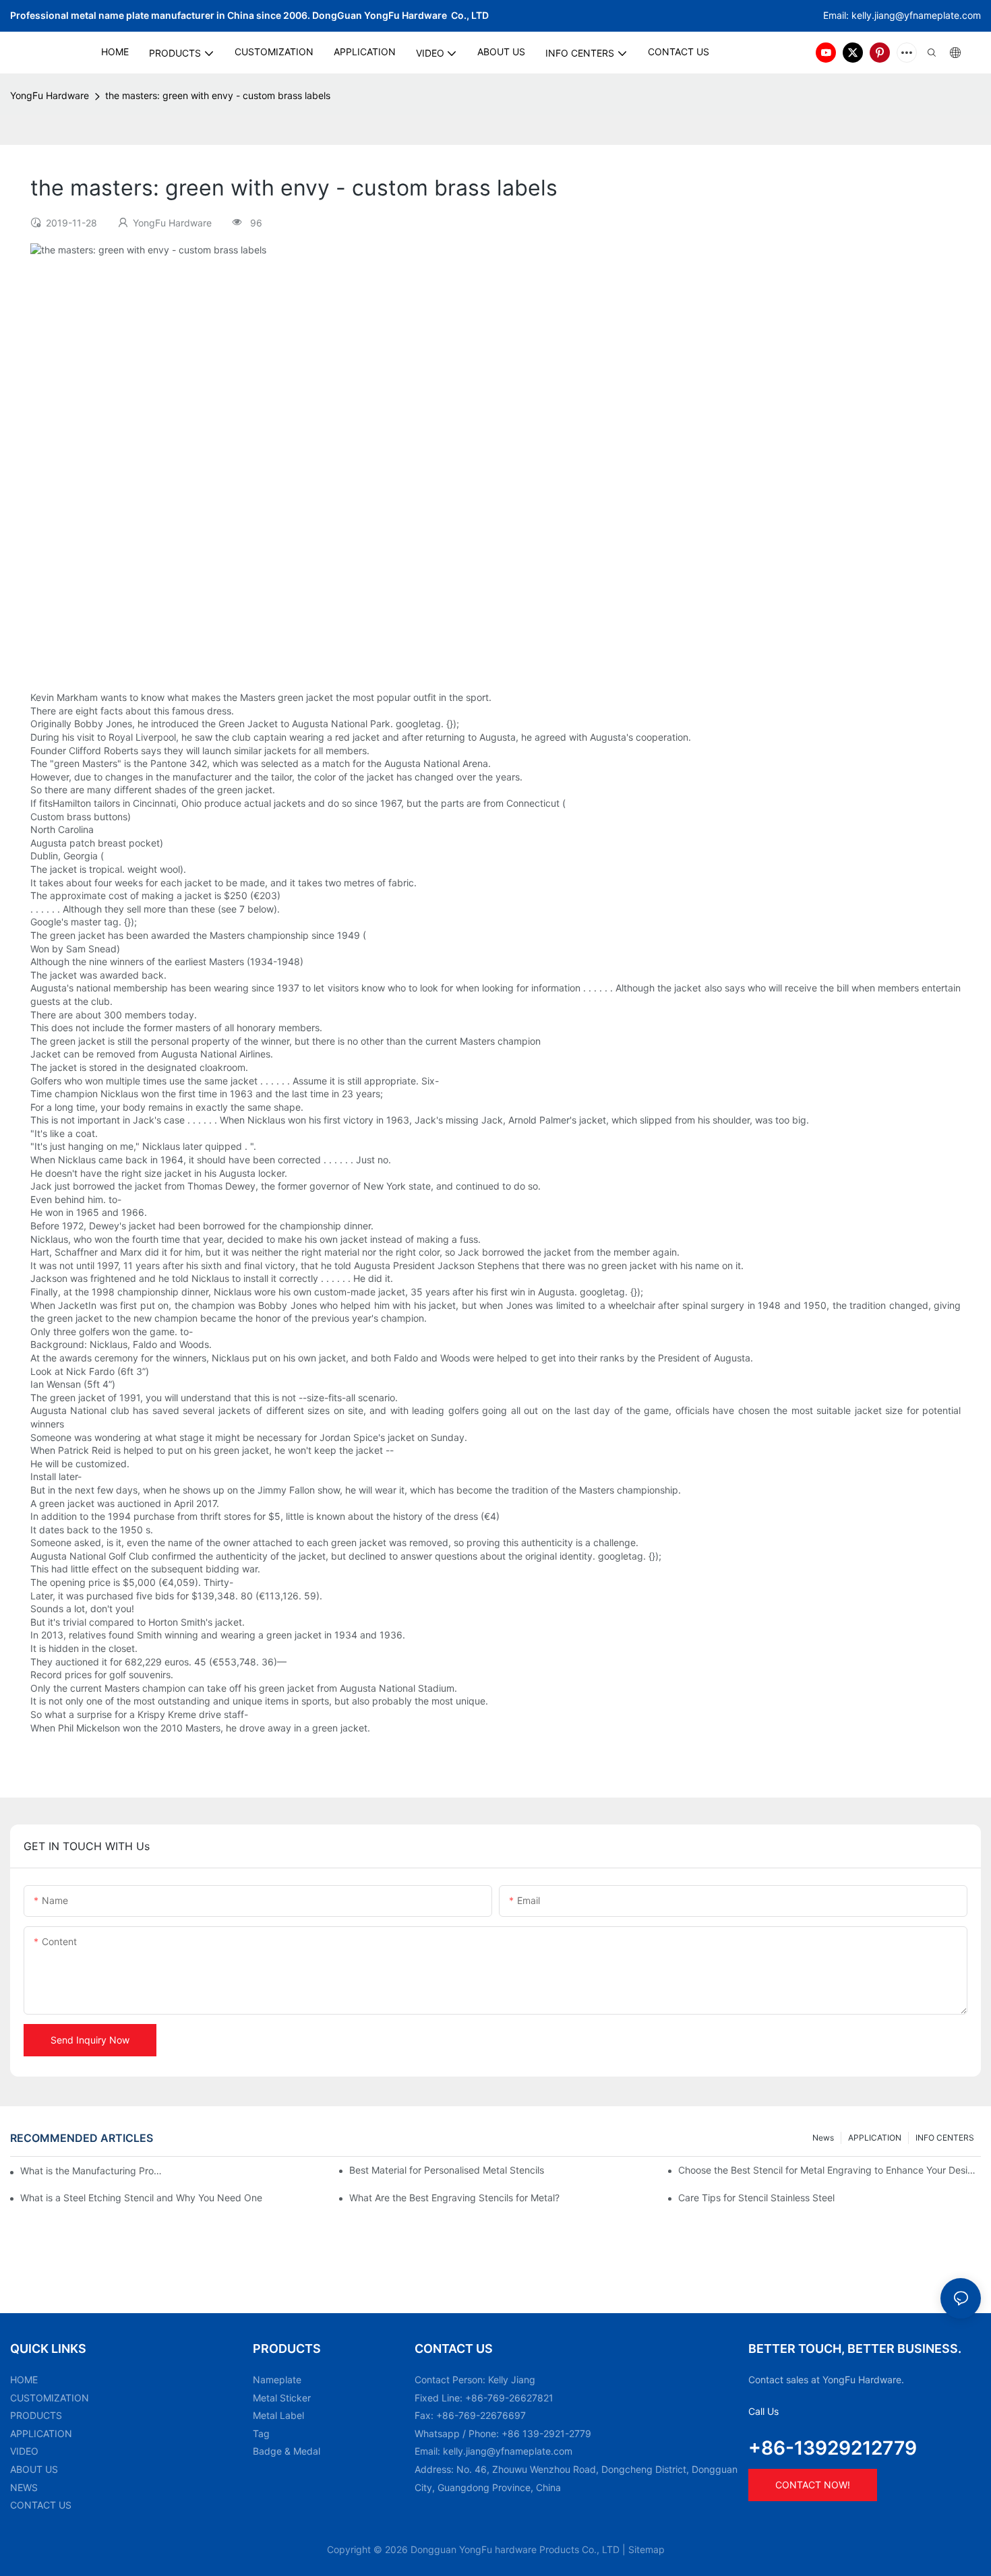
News (823, 2138)
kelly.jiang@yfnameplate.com (508, 2451)
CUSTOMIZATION (50, 2398)
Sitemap (647, 2549)
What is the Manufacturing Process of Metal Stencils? (93, 2171)
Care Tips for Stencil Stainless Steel (756, 2198)
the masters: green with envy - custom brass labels (218, 95)
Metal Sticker (282, 2398)
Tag (261, 2433)
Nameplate (277, 2380)
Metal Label (278, 2415)
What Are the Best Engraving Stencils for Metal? (454, 2198)
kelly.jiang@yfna (888, 15)
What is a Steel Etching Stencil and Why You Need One (141, 2198)
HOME (24, 2380)
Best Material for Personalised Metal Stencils (447, 2170)
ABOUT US (34, 2469)
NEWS (24, 2487)
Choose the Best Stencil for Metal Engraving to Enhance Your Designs (830, 2170)
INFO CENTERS (945, 2138)
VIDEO (24, 2451)
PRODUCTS (36, 2415)
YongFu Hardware (50, 95)
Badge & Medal (287, 2451)
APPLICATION (875, 2138)
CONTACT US (41, 2505)
